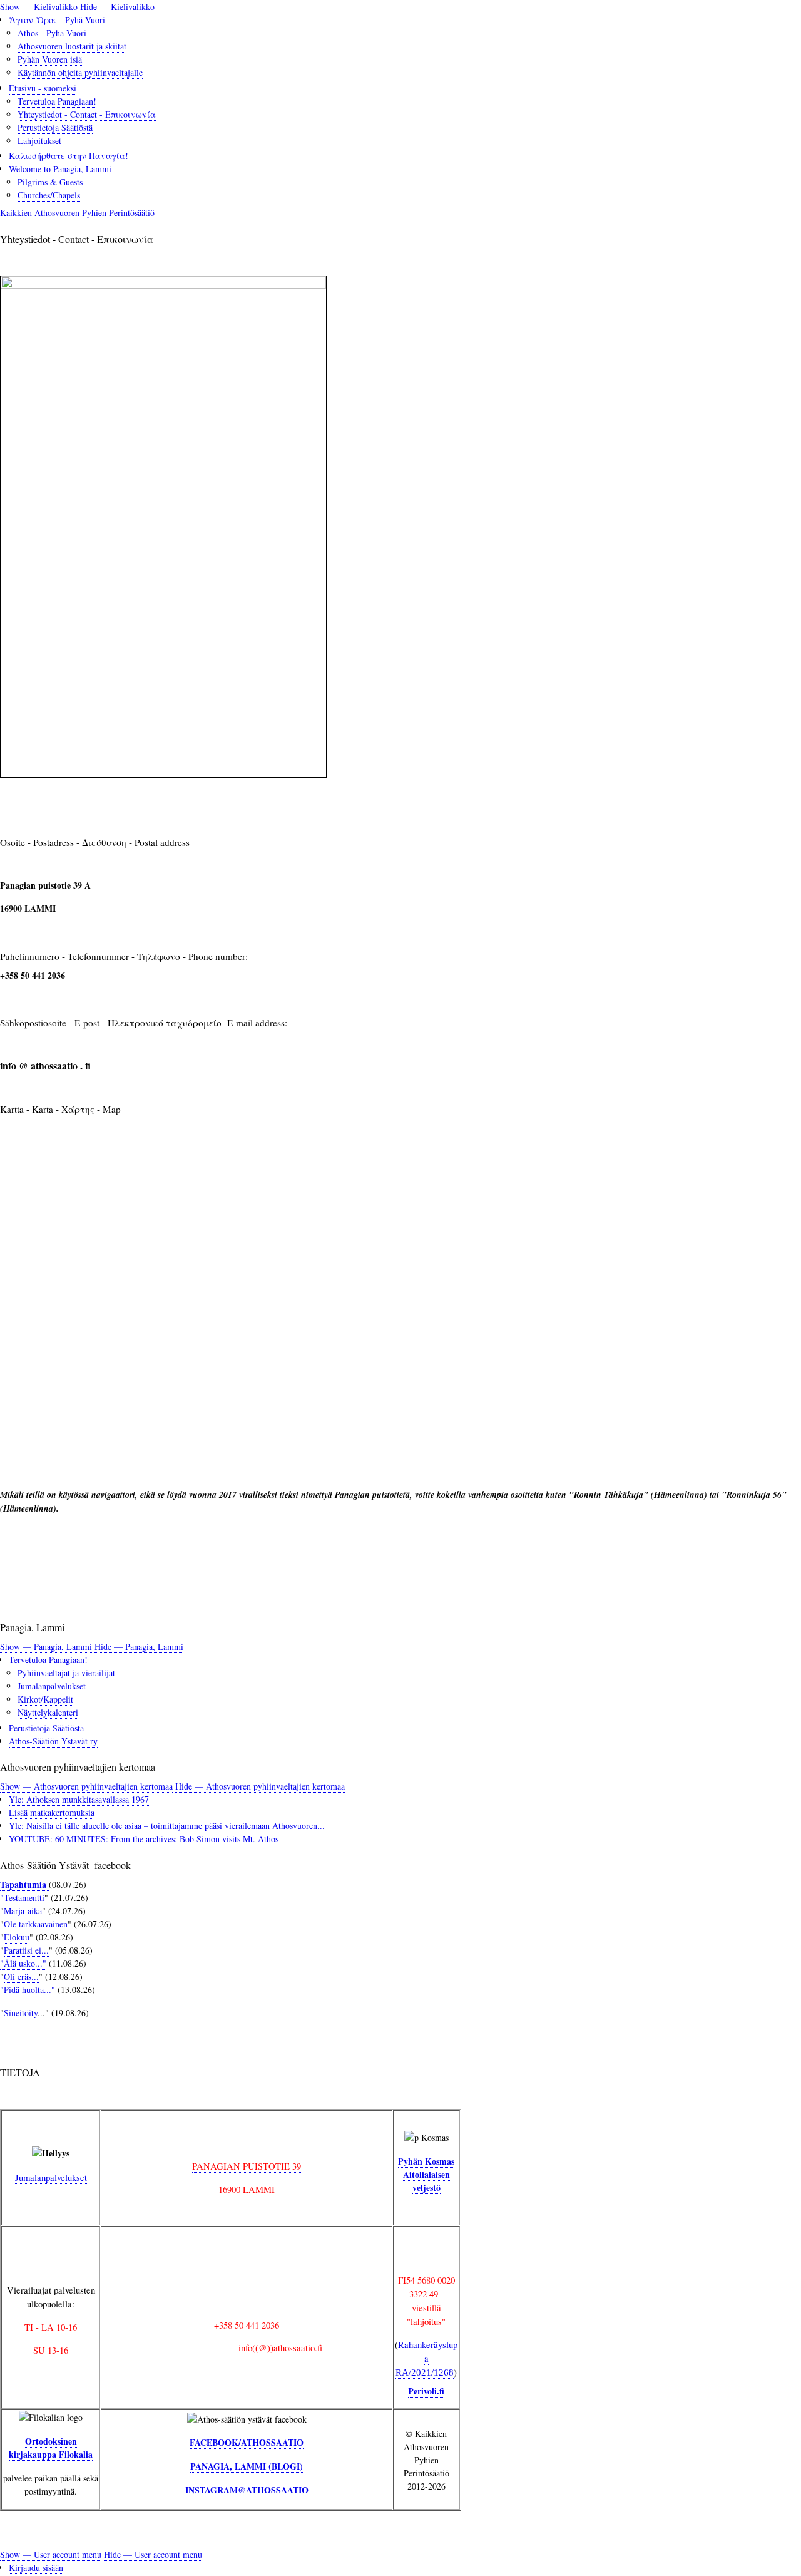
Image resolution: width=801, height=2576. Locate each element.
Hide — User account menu (153, 2554)
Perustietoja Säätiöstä (55, 127)
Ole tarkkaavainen (36, 1924)
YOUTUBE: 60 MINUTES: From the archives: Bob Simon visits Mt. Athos (144, 1839)
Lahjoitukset (39, 141)
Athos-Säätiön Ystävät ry (53, 1741)
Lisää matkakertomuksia (52, 1812)
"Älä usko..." (23, 1963)
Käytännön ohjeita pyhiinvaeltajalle (80, 72)
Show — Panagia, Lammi (46, 1646)
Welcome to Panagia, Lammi (60, 169)
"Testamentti (22, 1898)
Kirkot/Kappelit (45, 1699)
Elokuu (17, 1937)
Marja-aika (23, 1911)
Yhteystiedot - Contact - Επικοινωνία (87, 114)
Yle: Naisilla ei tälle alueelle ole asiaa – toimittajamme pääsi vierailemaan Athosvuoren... (167, 1826)
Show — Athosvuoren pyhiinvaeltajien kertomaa (86, 1786)
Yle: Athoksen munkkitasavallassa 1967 (79, 1799)
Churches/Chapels (49, 195)
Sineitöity (21, 2013)
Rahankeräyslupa (426, 2358)
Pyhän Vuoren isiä (50, 59)
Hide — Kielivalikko (117, 7)
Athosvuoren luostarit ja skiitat (72, 46)
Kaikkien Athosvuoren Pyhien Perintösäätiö (77, 213)
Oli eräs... (21, 1976)
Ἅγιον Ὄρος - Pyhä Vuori (57, 20)
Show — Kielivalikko (39, 7)
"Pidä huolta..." (28, 1990)
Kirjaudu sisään (36, 2568)
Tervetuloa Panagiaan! (57, 101)
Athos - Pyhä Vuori (52, 33)
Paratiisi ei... (26, 1950)
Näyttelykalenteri (48, 1712)
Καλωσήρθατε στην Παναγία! (69, 156)
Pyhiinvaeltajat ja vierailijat (66, 1673)
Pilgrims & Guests (50, 182)
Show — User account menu (51, 2554)
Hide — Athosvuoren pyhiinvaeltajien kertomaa (260, 1786)
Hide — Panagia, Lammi (139, 1646)
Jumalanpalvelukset (52, 1686)
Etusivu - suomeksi (43, 88)
